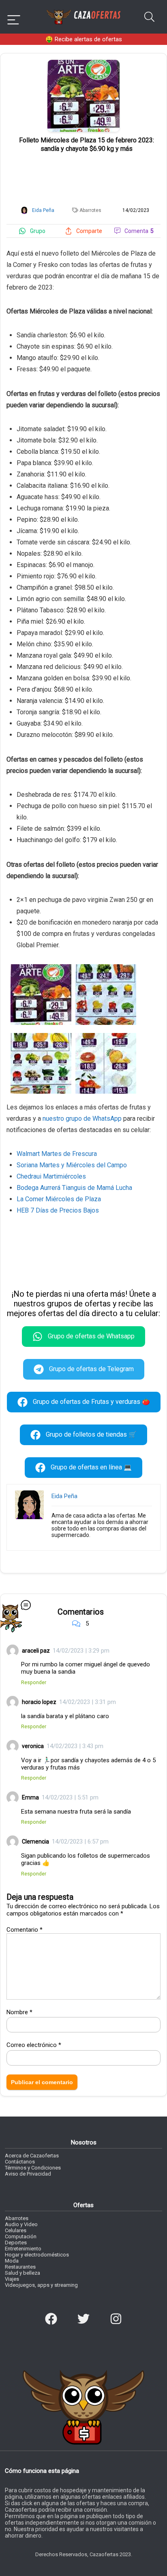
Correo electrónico (34, 2045)
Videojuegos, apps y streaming (41, 2285)
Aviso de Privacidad (28, 2174)
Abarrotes (90, 210)
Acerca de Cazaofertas (32, 2156)
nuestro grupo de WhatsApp (82, 1119)
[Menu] (14, 17)
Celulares (16, 2230)
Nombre (19, 2012)
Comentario (25, 1930)
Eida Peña (64, 1496)
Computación (21, 2236)
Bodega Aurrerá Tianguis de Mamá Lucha (74, 1188)
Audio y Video (21, 2224)
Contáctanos (20, 2162)
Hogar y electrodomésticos (37, 2255)
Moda (12, 2261)
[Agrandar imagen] (83, 63)
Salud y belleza (22, 2273)
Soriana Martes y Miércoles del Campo (72, 1165)
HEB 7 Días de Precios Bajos (58, 1210)
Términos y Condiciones (33, 2168)
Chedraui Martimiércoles (51, 1176)
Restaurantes (20, 2267)
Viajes (12, 2279)
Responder (34, 1682)
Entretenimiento (23, 2249)
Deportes (16, 2243)
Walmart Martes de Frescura (57, 1154)
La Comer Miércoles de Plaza (59, 1199)
